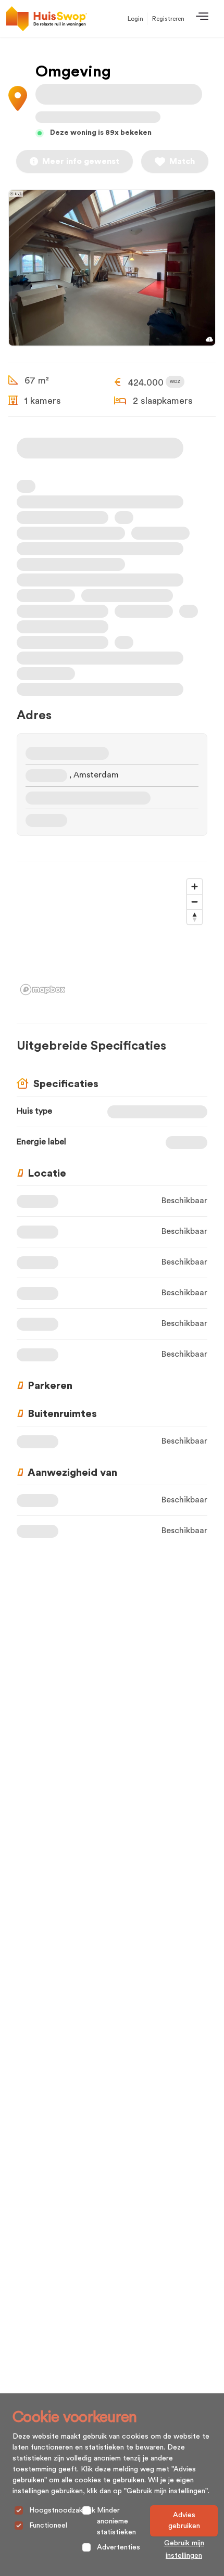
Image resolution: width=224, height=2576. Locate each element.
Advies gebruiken (184, 2521)
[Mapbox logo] (43, 990)
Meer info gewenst (81, 161)
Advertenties (119, 2547)
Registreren (168, 19)
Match (182, 161)
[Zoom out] (195, 902)
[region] (112, 936)
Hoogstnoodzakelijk (62, 2510)
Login (135, 19)
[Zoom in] (195, 887)
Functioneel (48, 2526)
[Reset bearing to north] (195, 917)
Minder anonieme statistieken (116, 2521)
